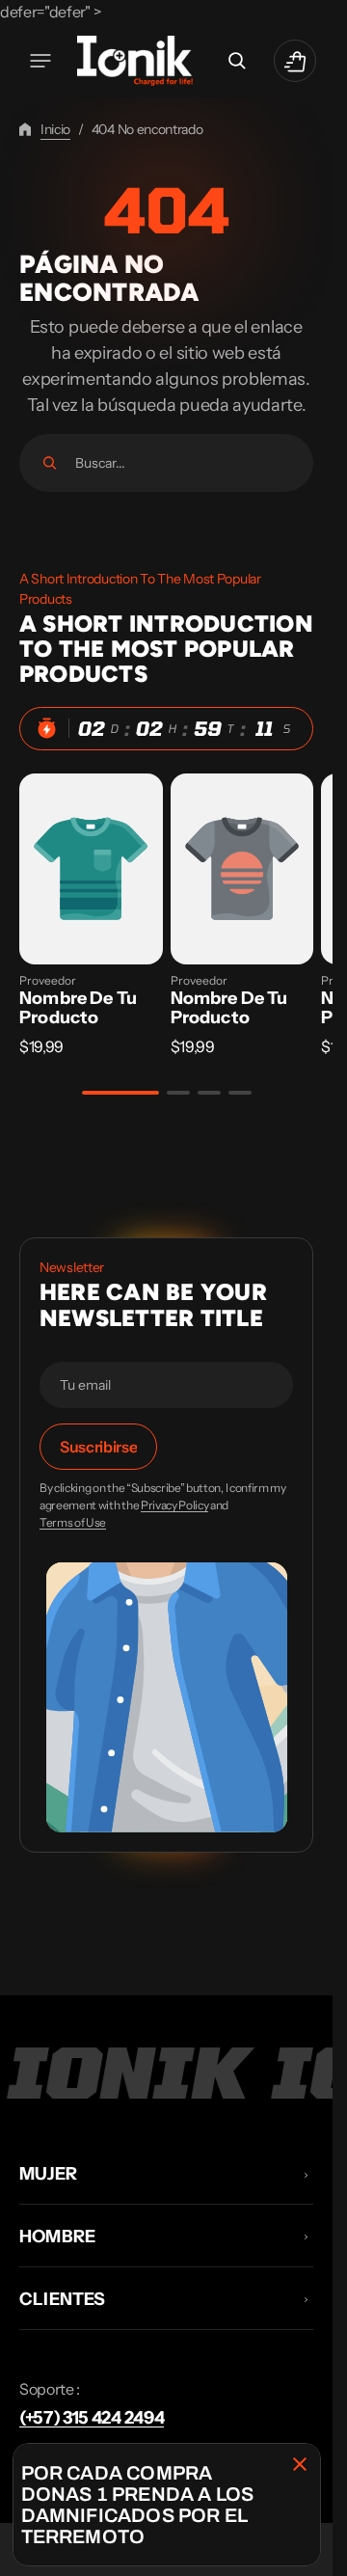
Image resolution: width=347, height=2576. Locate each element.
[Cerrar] (300, 2464)
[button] (40, 61)
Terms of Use (73, 1523)
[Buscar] (50, 463)
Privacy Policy (175, 1505)
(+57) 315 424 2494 (92, 2418)
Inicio (55, 129)
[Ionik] (135, 61)
